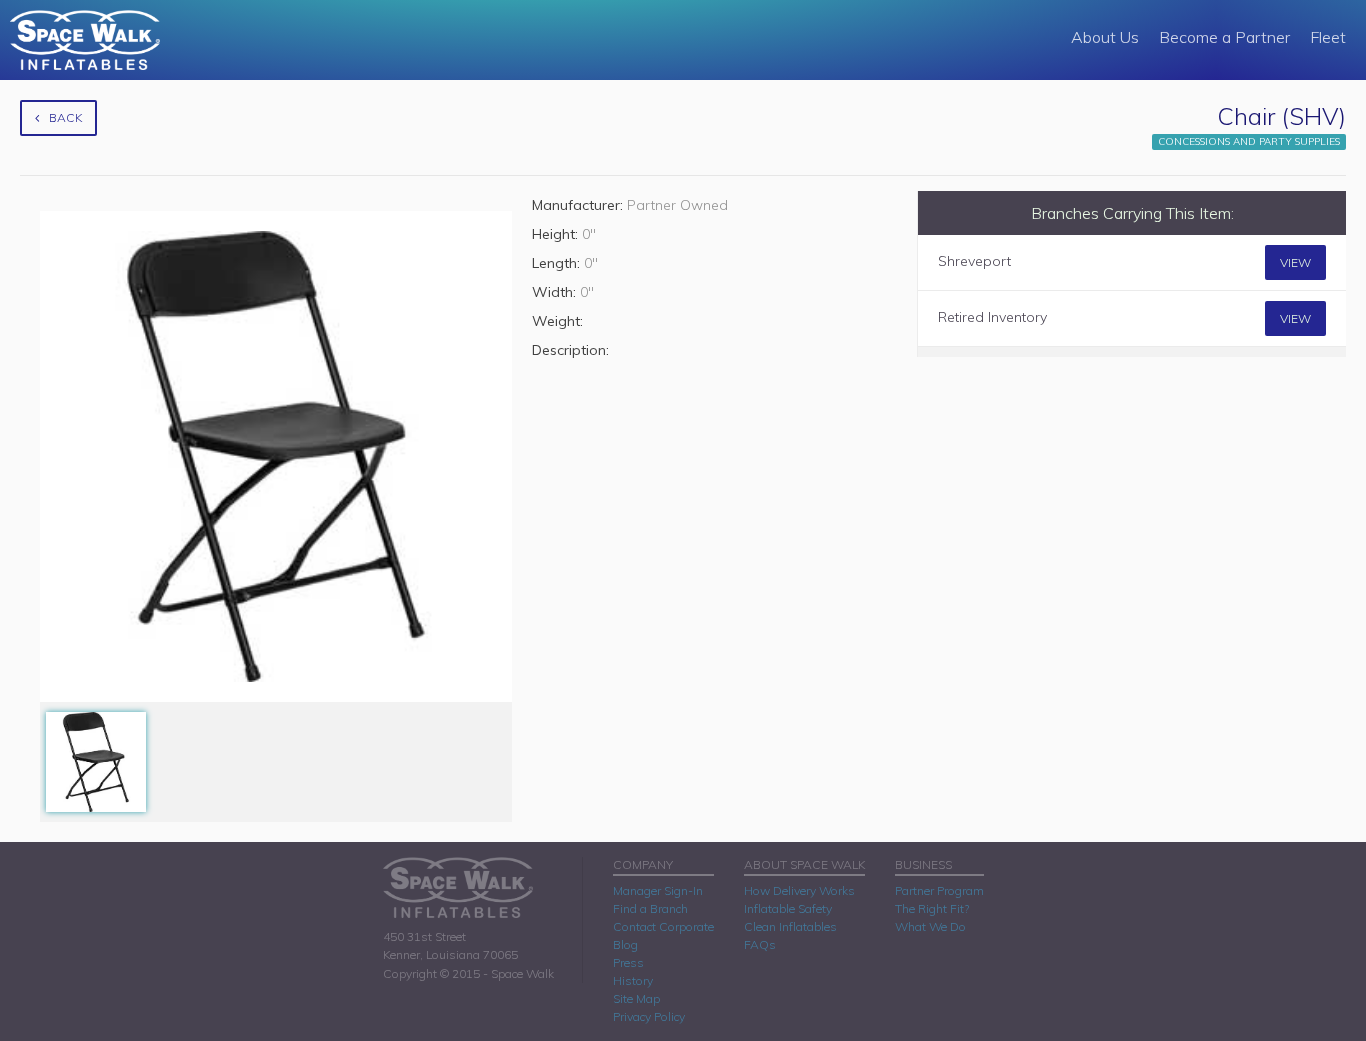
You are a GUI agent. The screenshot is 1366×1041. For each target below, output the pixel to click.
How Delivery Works (799, 890)
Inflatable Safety (788, 908)
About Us (1105, 37)
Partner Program (939, 890)
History (633, 980)
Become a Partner (1224, 37)
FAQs (760, 944)
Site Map (636, 998)
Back (65, 117)
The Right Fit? (932, 908)
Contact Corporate (663, 926)
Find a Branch (650, 908)
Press (628, 962)
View (1295, 262)
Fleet (1328, 37)
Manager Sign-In (658, 890)
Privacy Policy (649, 1016)
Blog (625, 944)
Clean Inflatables (790, 926)
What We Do (930, 926)
